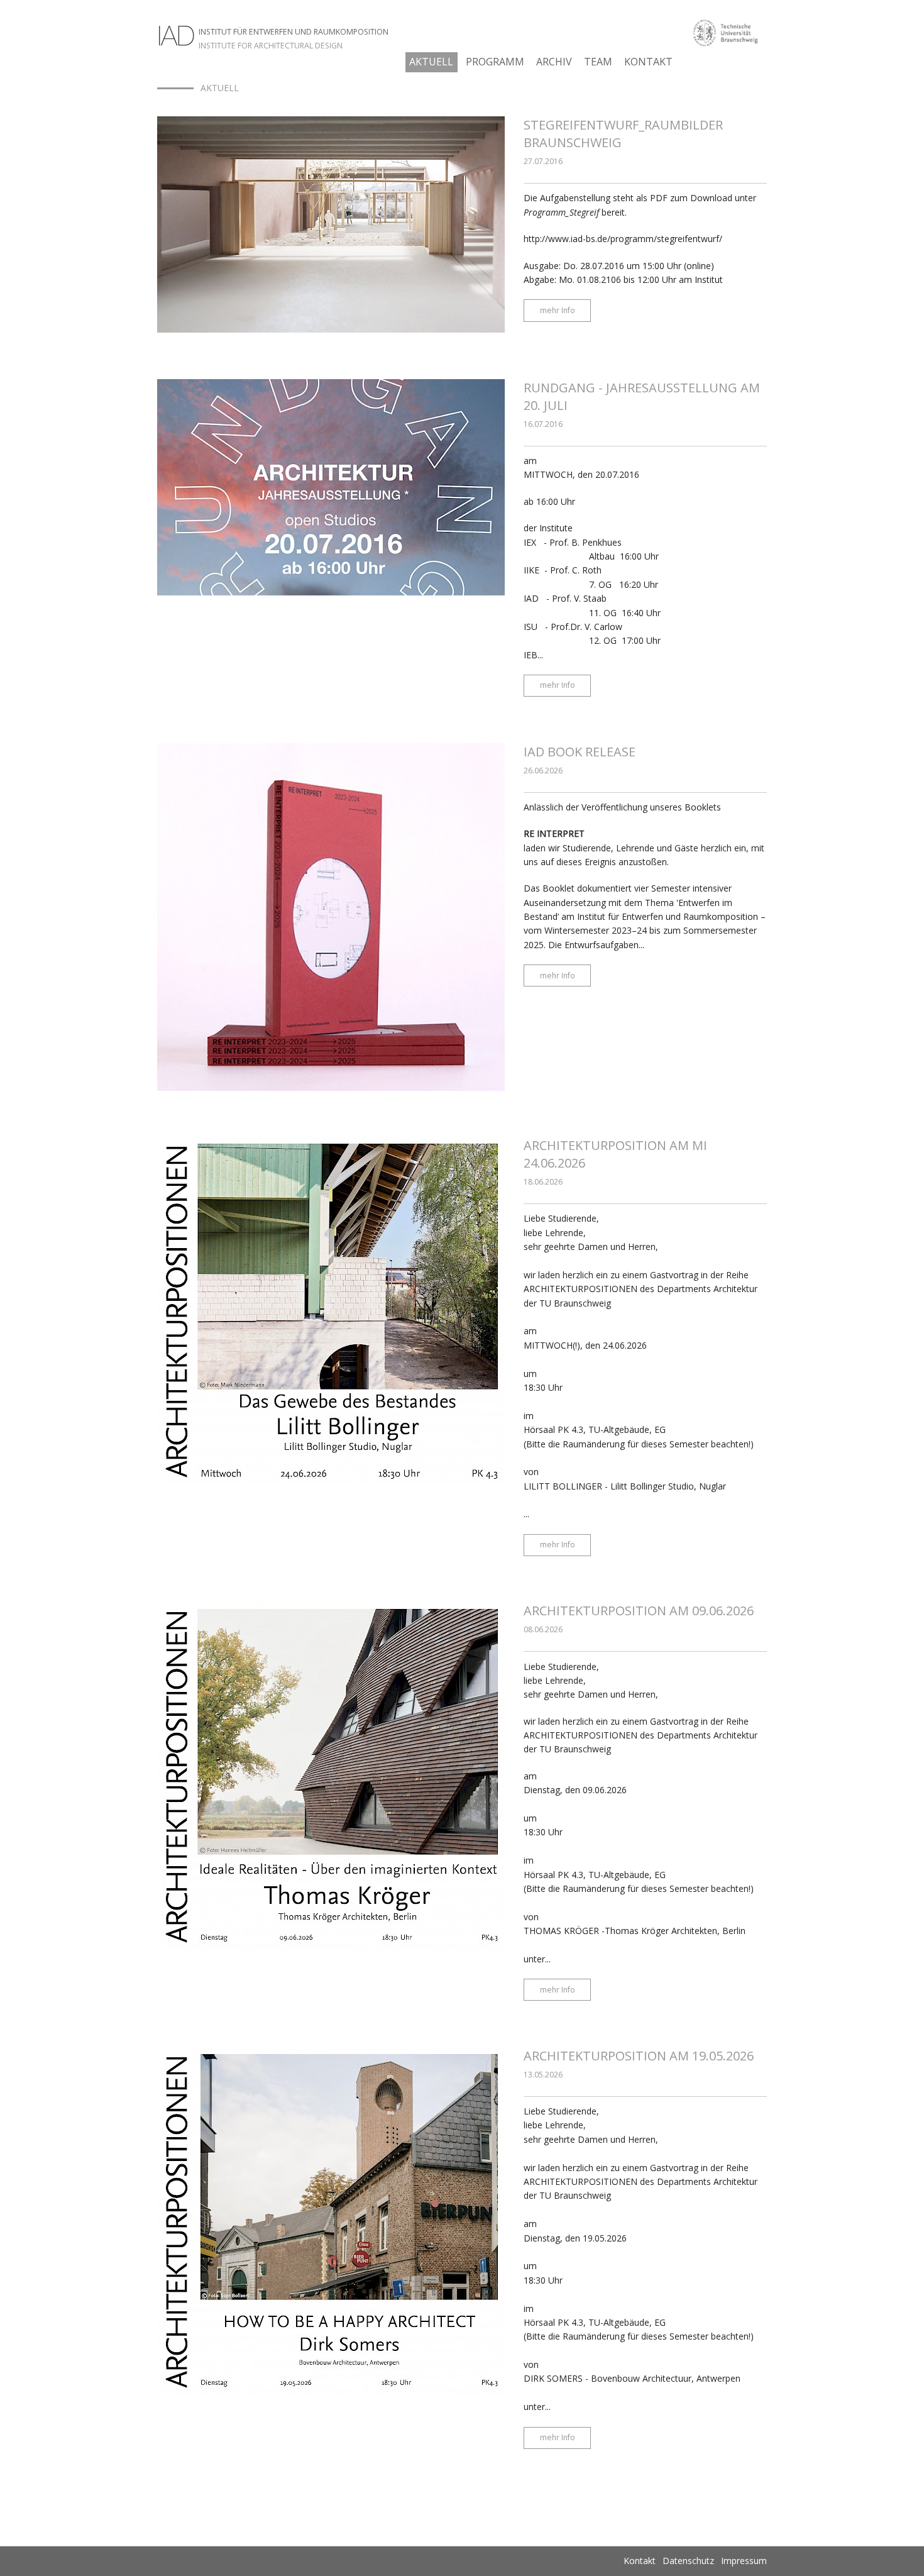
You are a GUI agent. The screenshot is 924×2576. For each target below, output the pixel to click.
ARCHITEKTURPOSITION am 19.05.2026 (639, 2056)
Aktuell (431, 62)
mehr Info (558, 310)
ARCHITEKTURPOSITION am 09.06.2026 (639, 1611)
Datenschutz (688, 2561)
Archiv (554, 62)
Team (598, 62)
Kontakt (648, 62)
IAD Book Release (580, 752)
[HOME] (175, 88)
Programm (495, 62)
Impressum (744, 2561)
